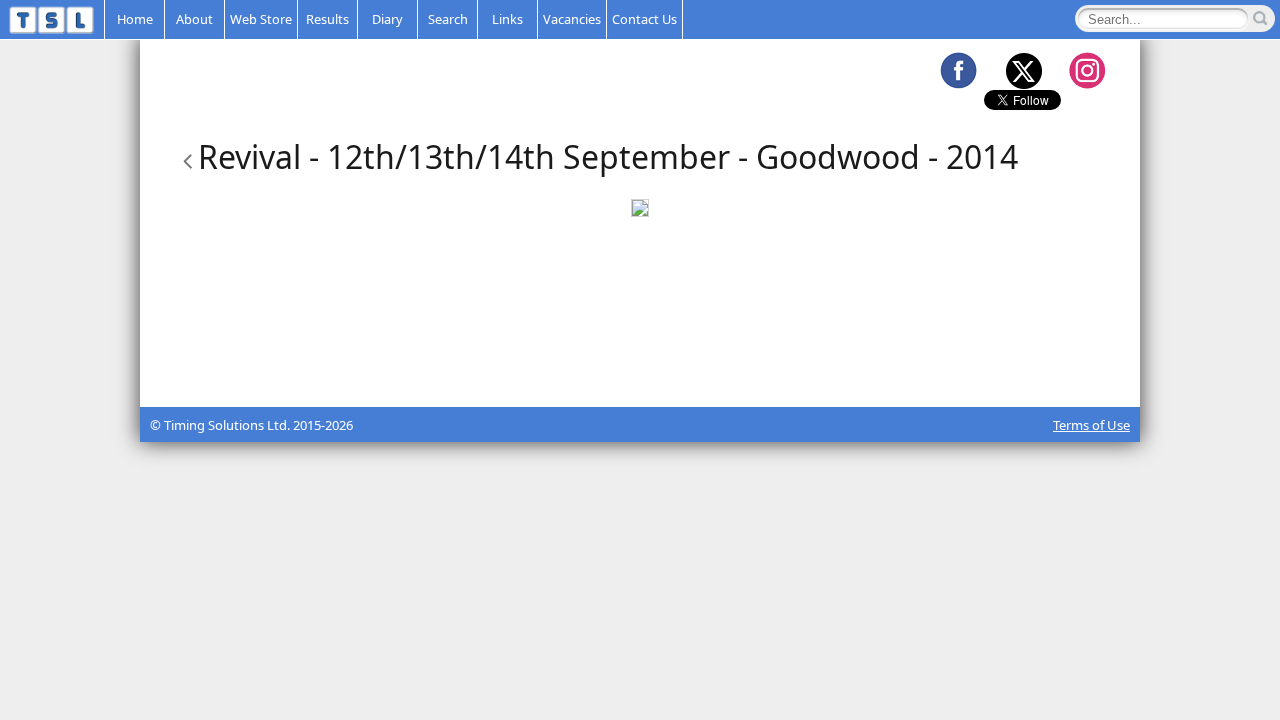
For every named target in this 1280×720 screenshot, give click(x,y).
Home (135, 19)
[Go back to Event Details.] (184, 156)
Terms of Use (1091, 425)
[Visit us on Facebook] (958, 70)
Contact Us (644, 19)
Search (448, 19)
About (194, 19)
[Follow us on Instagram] (1087, 70)
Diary (387, 19)
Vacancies (572, 19)
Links (507, 19)
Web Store (261, 19)
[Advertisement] (640, 357)
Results (327, 19)
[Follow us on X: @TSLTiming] (1023, 70)
